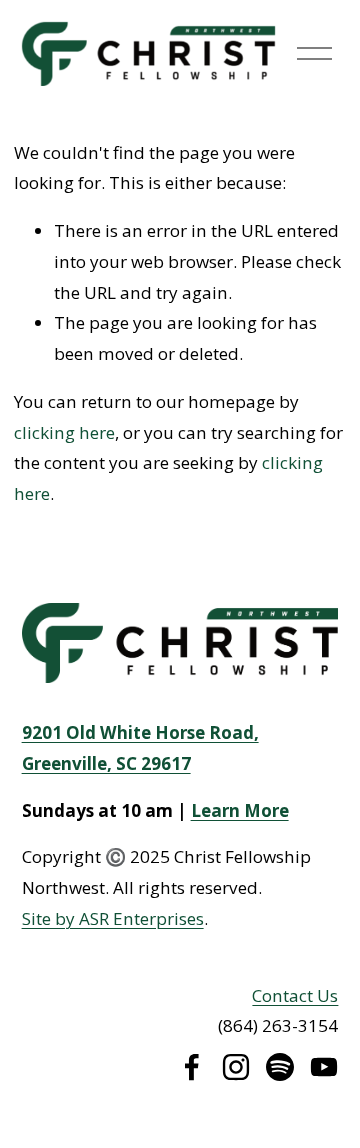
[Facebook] (192, 1067)
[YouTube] (324, 1067)
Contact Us (295, 995)
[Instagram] (236, 1067)
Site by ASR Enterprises (113, 918)
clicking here (64, 432)
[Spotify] (280, 1067)
